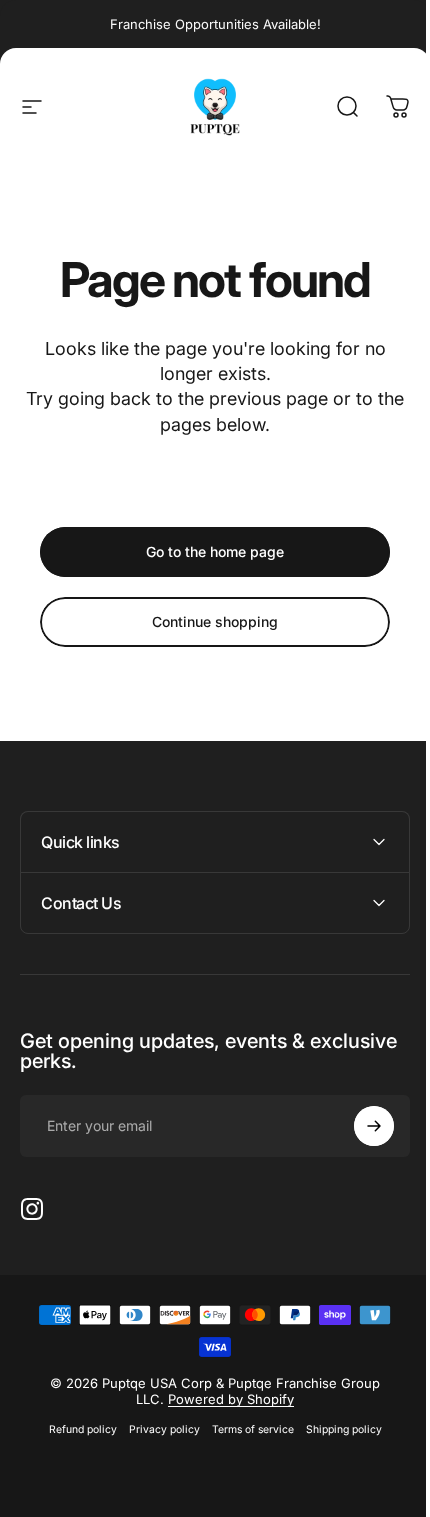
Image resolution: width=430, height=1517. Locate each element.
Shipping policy (336, 1429)
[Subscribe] (359, 1126)
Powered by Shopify (224, 1399)
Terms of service (245, 1429)
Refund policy (75, 1429)
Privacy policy (156, 1429)
